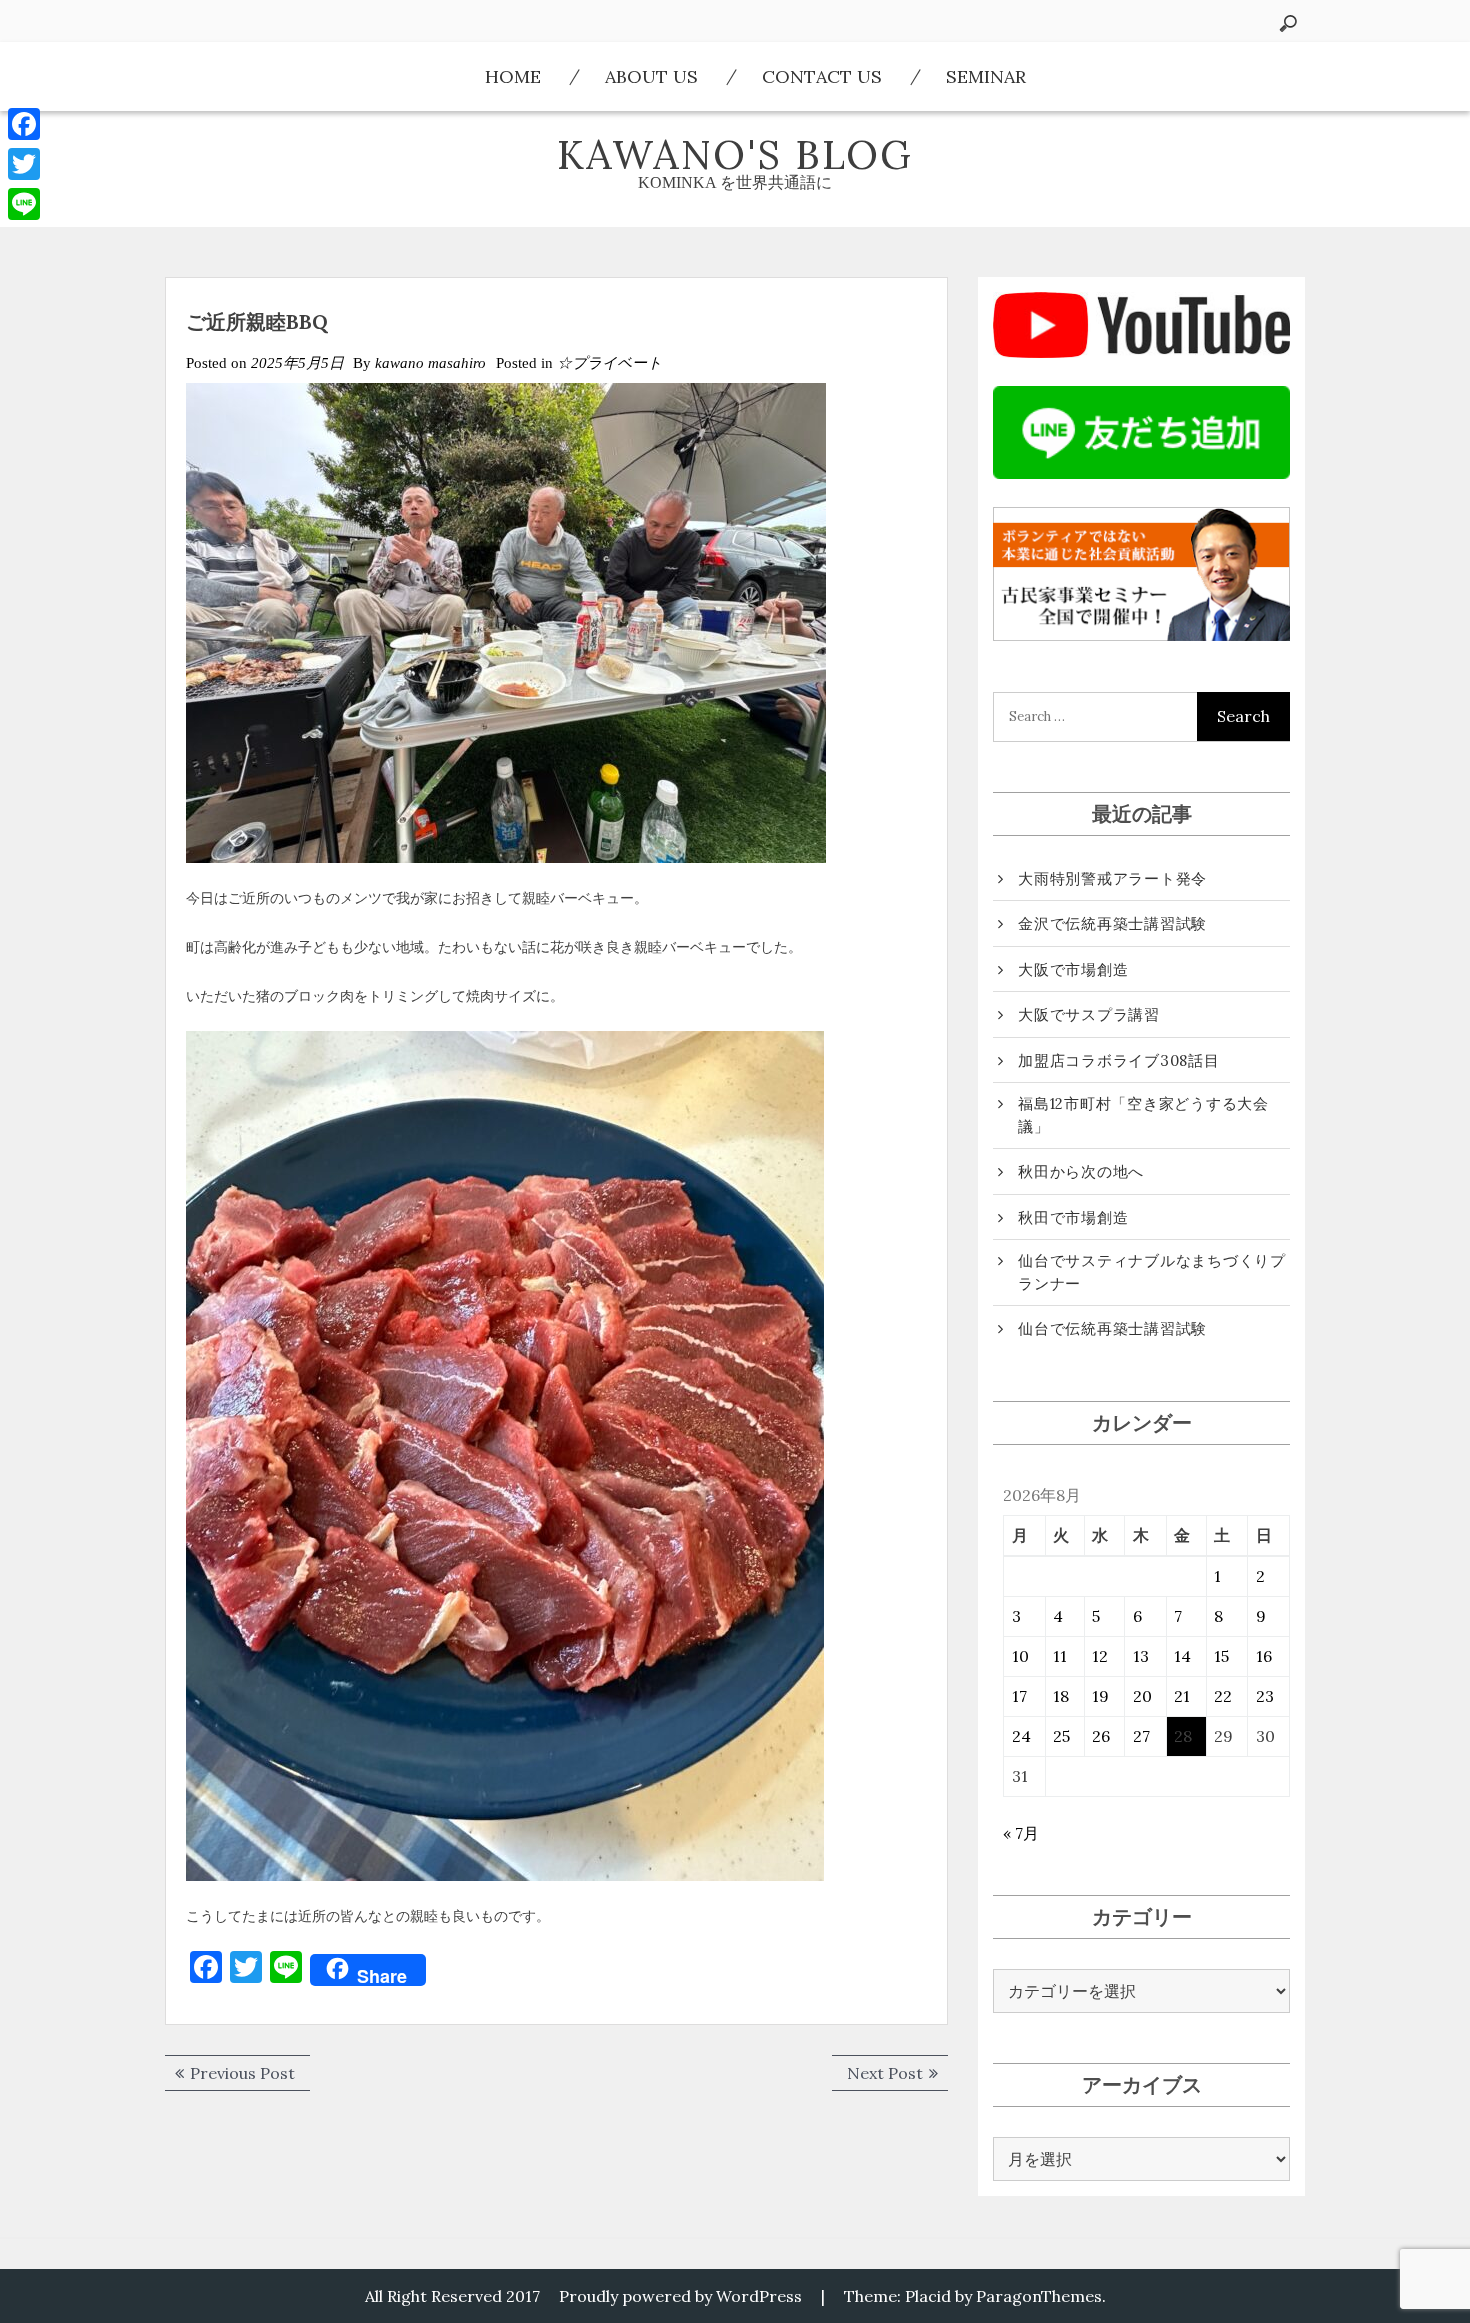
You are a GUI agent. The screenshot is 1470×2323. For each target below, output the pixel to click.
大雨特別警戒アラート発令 (1112, 878)
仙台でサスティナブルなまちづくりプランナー (1152, 1272)
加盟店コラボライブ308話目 (1119, 1060)
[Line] (24, 204)
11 (1060, 1656)
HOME (513, 76)
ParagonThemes (1039, 2296)
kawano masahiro (430, 363)
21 (1182, 1696)
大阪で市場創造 (1073, 969)
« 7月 (1021, 1833)
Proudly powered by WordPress (680, 2296)
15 (1221, 1656)
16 (1264, 1656)
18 (1061, 1696)
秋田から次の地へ (1081, 1171)
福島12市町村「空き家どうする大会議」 (1143, 1115)
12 (1100, 1656)
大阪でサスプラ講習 (1089, 1014)
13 (1141, 1656)
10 (1020, 1656)
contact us (822, 76)
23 (1265, 1696)
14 (1182, 1656)
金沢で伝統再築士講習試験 (1112, 923)
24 (1021, 1736)
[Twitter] (24, 164)
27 (1141, 1736)
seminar (986, 76)
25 (1061, 1736)
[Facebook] (24, 124)
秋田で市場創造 (1073, 1217)
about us (651, 76)
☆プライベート (609, 363)
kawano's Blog (735, 154)
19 (1100, 1696)
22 (1223, 1696)
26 (1101, 1736)
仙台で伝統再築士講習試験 (1112, 1328)
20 (1142, 1696)
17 (1019, 1696)
